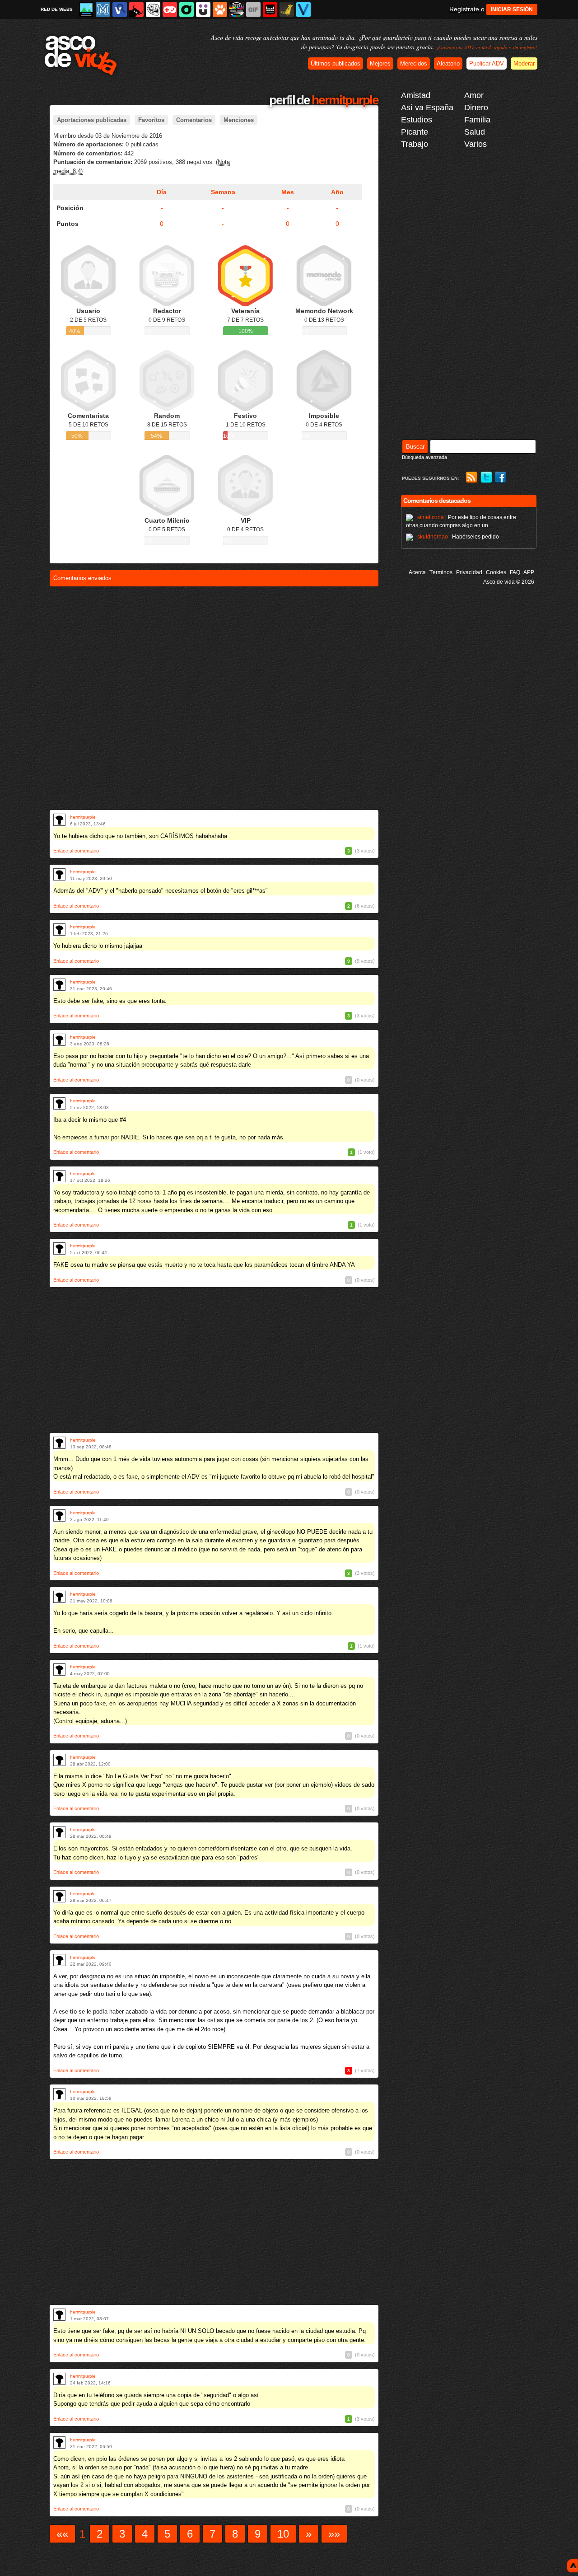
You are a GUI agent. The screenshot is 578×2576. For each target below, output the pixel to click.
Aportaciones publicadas (92, 120)
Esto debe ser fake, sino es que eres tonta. (110, 1001)
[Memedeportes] (103, 9)
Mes (288, 192)
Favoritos (151, 120)
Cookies (496, 572)
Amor (474, 95)
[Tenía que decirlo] (270, 9)
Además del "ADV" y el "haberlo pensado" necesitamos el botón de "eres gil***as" (161, 891)
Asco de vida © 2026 (509, 582)
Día (162, 192)
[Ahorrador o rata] (287, 9)
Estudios (417, 120)
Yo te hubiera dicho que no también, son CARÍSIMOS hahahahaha (140, 836)
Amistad (416, 95)
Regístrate (464, 9)
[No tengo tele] (237, 9)
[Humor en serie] (203, 9)
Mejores (380, 63)
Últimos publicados (336, 63)
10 (283, 2534)
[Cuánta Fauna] (220, 9)
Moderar (524, 63)
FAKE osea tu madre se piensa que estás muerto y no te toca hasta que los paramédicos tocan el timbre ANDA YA (204, 1265)
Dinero (476, 108)
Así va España (427, 108)
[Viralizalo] (303, 9)
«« (62, 2534)
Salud (475, 132)
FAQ (515, 572)
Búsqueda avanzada (424, 457)
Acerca (417, 572)
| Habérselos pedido (458, 537)
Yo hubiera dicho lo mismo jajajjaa (98, 946)
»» (334, 2534)
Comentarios (194, 120)
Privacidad (469, 572)
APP (529, 572)
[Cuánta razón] (86, 9)
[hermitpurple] (59, 820)
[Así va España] (136, 9)
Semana (223, 192)
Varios (475, 144)
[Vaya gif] (253, 9)
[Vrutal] (170, 9)
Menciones (239, 120)
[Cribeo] (186, 9)
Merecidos (414, 63)
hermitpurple (83, 817)
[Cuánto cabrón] (153, 9)
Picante (415, 132)
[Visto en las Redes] (120, 9)
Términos (441, 572)
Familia (477, 120)
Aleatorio (448, 63)
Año (337, 192)
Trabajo (415, 144)
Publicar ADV (487, 63)
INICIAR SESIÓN (512, 9)
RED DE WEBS (57, 9)
